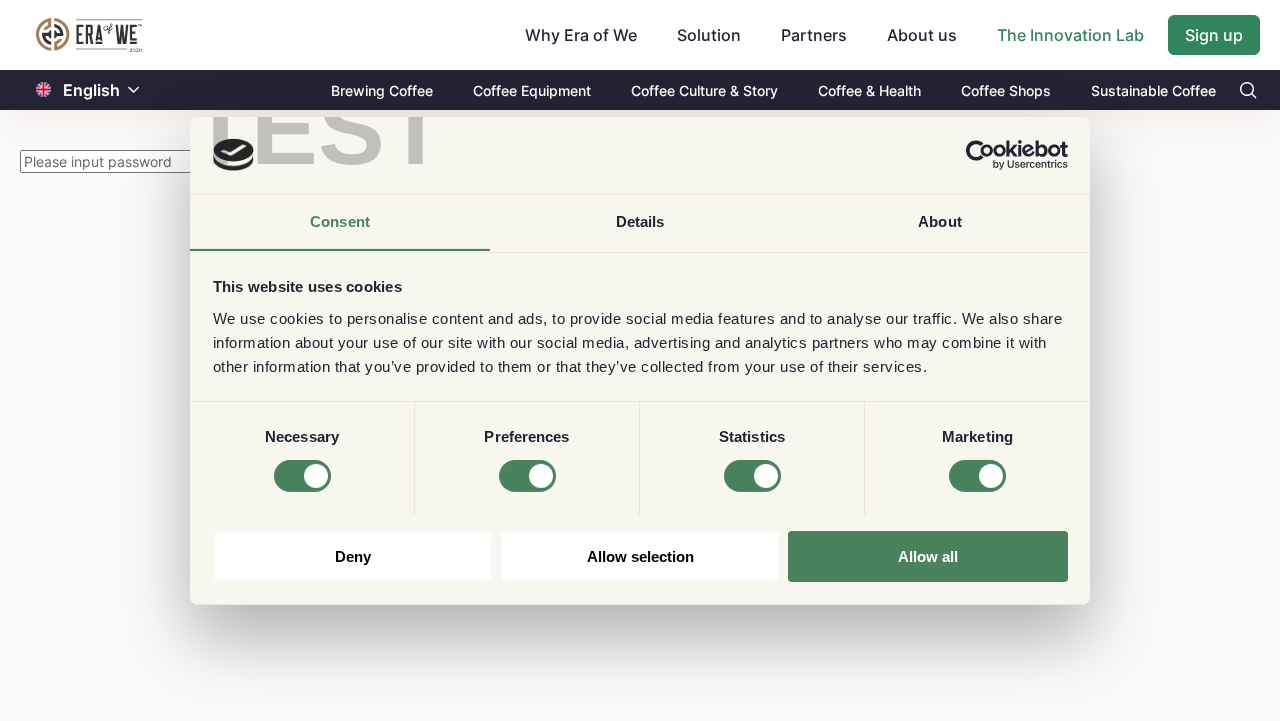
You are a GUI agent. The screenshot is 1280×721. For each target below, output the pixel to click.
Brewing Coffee (382, 90)
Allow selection (640, 555)
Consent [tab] (340, 220)
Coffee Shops (1006, 90)
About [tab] (940, 220)
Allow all (928, 555)
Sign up (1214, 35)
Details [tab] (640, 220)
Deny (353, 555)
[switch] (527, 476)
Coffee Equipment (532, 90)
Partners (814, 35)
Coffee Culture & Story (704, 90)
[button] (134, 90)
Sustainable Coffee (1153, 90)
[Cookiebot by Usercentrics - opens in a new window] (980, 155)
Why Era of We (581, 35)
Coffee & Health (869, 90)
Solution (709, 35)
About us (922, 35)
